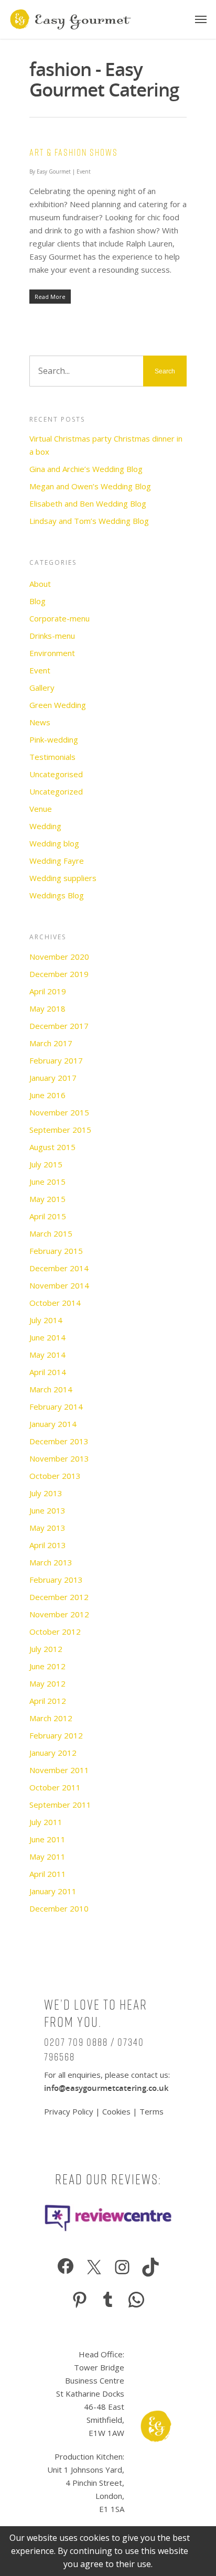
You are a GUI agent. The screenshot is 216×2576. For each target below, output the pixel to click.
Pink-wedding (54, 739)
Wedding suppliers (63, 878)
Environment (52, 653)
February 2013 (56, 1580)
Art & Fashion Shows (74, 152)
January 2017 (53, 1078)
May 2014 (47, 1355)
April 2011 (48, 1874)
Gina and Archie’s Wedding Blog (86, 469)
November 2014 (59, 1285)
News (40, 722)
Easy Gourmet (54, 171)
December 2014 (59, 1268)
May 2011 (47, 1856)
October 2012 (55, 1632)
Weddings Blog (57, 895)
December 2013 (59, 1441)
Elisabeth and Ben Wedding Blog (88, 503)
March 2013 (51, 1562)
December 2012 (59, 1597)
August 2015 (52, 1147)
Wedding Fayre (57, 861)
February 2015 (56, 1251)
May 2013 (47, 1528)
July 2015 (46, 1164)
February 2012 (56, 1735)
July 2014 (46, 1320)
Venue (41, 809)
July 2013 (46, 1493)
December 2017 (59, 1026)
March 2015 (51, 1233)
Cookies (116, 2111)
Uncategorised (56, 774)
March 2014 (51, 1389)
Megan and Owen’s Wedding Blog (90, 486)
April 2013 (48, 1545)
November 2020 (59, 957)
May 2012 (47, 1683)
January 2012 (53, 1753)
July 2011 (46, 1822)
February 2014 (56, 1407)
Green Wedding (58, 705)
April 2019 (48, 991)
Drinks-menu (52, 636)
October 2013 (55, 1476)
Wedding (45, 826)
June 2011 (47, 1839)
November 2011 (59, 1770)
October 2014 (55, 1303)
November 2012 (59, 1614)
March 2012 (51, 1718)
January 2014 (53, 1424)
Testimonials (52, 757)
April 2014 (48, 1372)
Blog (37, 601)
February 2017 (56, 1060)
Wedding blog (54, 843)
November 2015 (59, 1112)
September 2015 (60, 1130)
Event (84, 171)
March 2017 (51, 1043)
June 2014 (47, 1337)
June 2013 (47, 1510)
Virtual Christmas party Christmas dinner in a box (106, 445)
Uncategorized (56, 791)
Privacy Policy (70, 2111)
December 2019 (59, 974)
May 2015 (47, 1199)
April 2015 (48, 1216)
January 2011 (53, 1891)
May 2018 (47, 1008)
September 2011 (60, 1805)
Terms (152, 2111)
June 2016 (47, 1095)
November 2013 (59, 1458)
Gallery (42, 688)
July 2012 (46, 1649)
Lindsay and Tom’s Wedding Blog (89, 521)
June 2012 (47, 1666)
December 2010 (59, 1908)
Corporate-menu (60, 618)
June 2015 (47, 1182)
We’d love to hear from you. (96, 2014)
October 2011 (55, 1787)
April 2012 (48, 1701)
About (40, 584)
